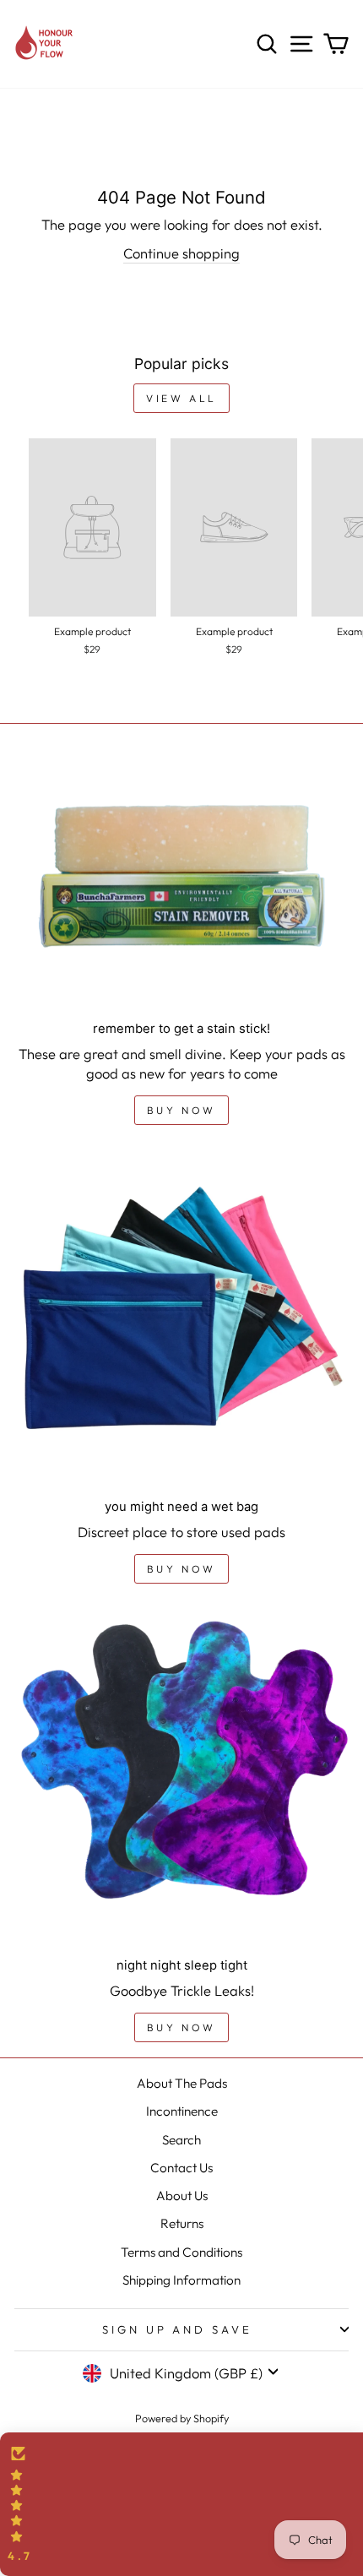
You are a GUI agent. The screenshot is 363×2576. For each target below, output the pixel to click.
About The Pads (182, 2083)
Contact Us (181, 2168)
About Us (182, 2196)
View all (181, 398)
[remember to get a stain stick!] (181, 883)
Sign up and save (178, 2329)
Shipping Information (181, 2280)
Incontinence (182, 2111)
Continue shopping (181, 253)
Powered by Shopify (182, 2418)
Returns (182, 2223)
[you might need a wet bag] (181, 1319)
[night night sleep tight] (181, 1778)
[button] (181, 2504)
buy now (181, 1110)
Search (181, 2140)
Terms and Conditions (181, 2252)
